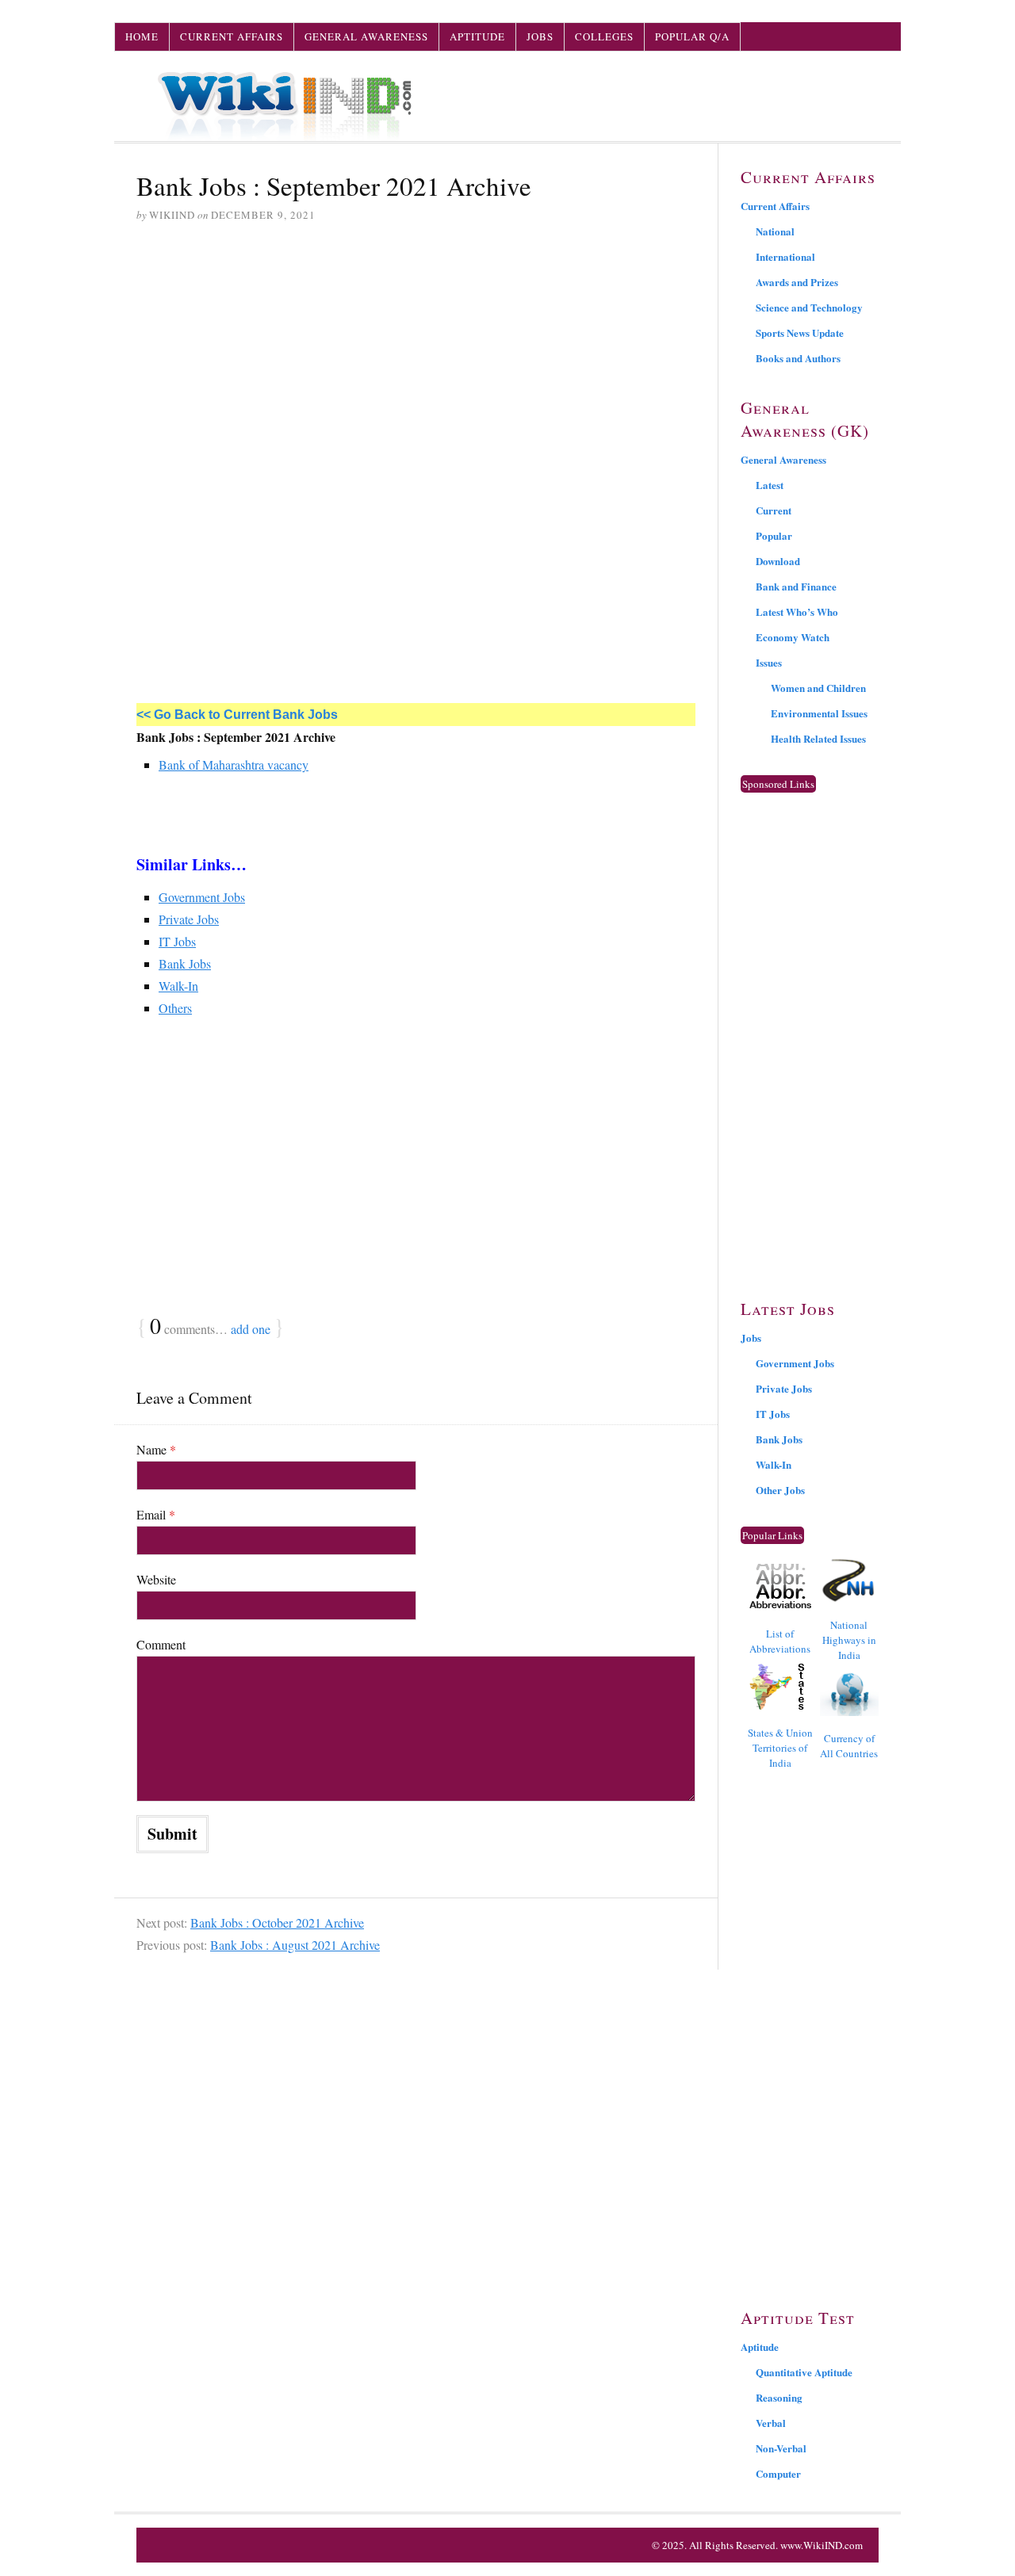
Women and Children (818, 688)
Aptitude (477, 36)
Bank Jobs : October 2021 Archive (277, 1922)
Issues (769, 662)
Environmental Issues (819, 713)
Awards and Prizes (797, 282)
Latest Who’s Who (797, 612)
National (775, 231)
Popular (774, 535)
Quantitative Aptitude (804, 2372)
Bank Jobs (185, 963)
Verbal (771, 2423)
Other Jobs (780, 1490)
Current (774, 510)
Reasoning (779, 2397)
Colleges (604, 36)
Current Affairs (232, 36)
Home (142, 36)
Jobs (540, 36)
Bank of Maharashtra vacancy (234, 764)
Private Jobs (189, 919)
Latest (770, 485)
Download (778, 561)
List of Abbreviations (780, 1641)
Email (156, 1514)
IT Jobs (177, 941)
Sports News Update (800, 333)
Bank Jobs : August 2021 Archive (295, 1945)
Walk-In (178, 986)
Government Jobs (202, 897)
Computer (778, 2473)
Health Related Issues (818, 738)
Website (156, 1579)
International (785, 256)
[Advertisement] (416, 357)
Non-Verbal (781, 2448)
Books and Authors (798, 358)
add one (251, 1329)
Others (175, 1008)
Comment (161, 1644)
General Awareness (366, 36)
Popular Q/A (692, 36)
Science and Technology (809, 307)
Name (156, 1449)
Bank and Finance (796, 586)
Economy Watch (793, 637)
